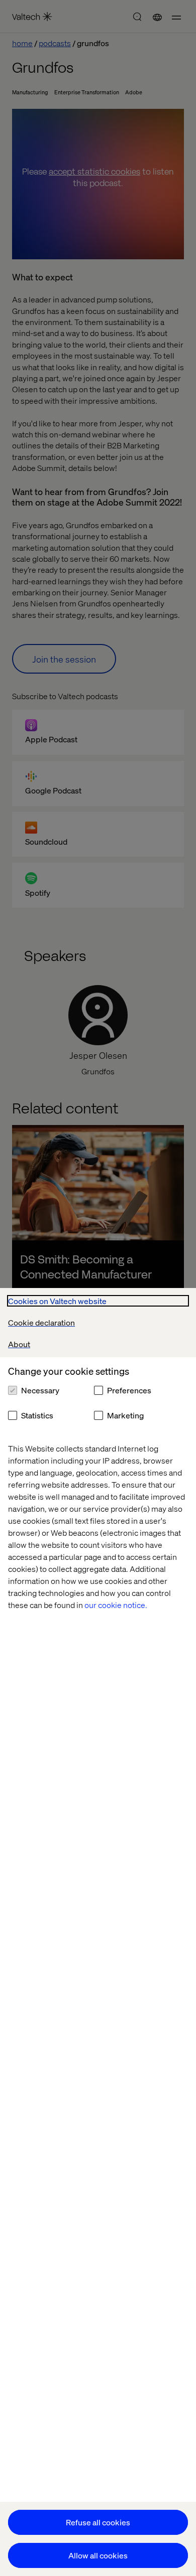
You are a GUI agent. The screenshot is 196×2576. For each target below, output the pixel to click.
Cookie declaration (41, 1322)
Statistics (37, 1415)
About (19, 1344)
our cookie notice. (116, 1605)
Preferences (129, 1390)
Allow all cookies (98, 2555)
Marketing (125, 1415)
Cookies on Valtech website (57, 1301)
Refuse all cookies (98, 2522)
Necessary (40, 1390)
